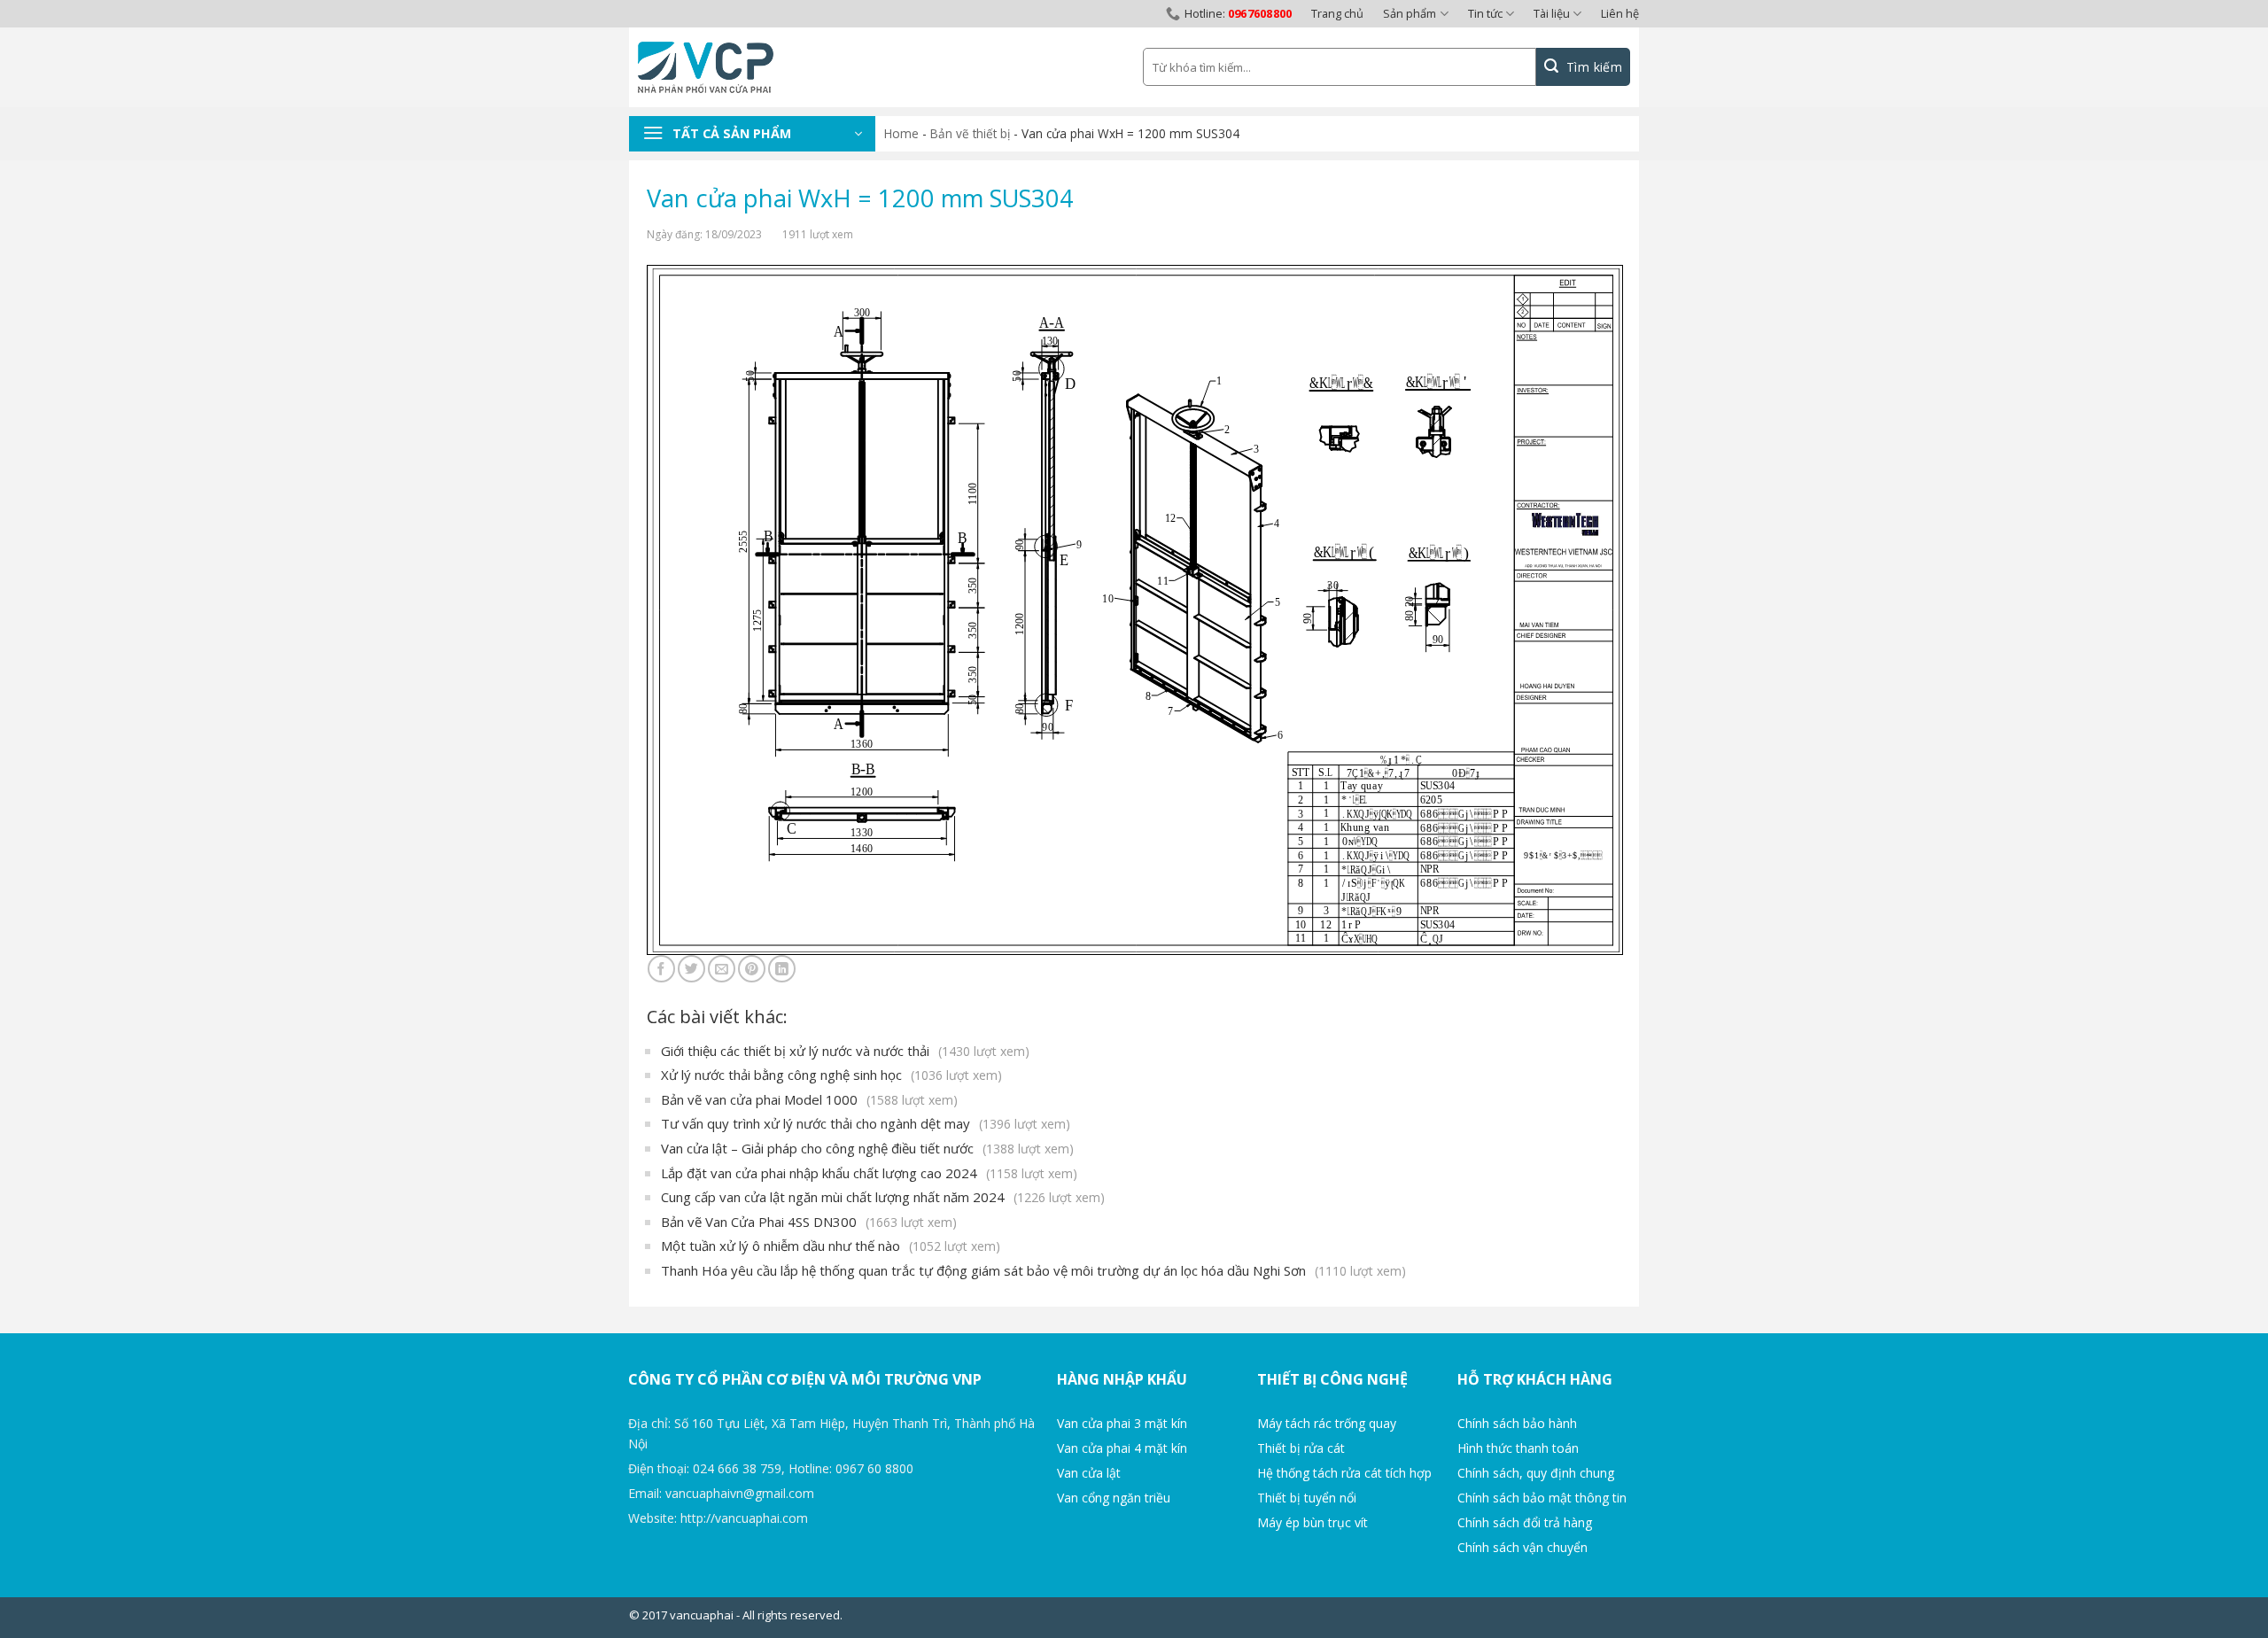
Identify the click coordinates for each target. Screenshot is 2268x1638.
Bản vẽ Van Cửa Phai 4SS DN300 (809, 1222)
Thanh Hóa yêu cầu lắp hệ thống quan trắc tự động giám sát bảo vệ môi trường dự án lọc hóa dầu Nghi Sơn (1033, 1270)
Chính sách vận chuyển (1522, 1547)
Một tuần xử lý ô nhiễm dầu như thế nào (831, 1246)
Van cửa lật (1089, 1473)
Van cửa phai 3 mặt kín (1122, 1423)
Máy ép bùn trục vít (1313, 1522)
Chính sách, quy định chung (1536, 1473)
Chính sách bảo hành (1517, 1423)
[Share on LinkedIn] (782, 969)
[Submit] (1583, 67)
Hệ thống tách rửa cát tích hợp (1344, 1473)
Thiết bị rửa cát (1301, 1448)
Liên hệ (1620, 13)
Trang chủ (1337, 13)
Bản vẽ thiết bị (970, 133)
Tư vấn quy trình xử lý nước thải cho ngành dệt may (866, 1123)
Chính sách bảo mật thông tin (1542, 1498)
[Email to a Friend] (722, 969)
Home (901, 133)
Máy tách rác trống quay (1327, 1423)
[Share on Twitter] (691, 969)
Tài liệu (1552, 13)
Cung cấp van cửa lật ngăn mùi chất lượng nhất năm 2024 (883, 1197)
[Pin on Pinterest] (752, 969)
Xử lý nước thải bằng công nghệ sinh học (831, 1075)
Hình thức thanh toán (1518, 1448)
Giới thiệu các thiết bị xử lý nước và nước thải (845, 1051)
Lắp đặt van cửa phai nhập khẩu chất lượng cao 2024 (869, 1173)
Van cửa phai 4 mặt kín (1122, 1448)
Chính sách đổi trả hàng (1525, 1522)
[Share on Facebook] (661, 969)
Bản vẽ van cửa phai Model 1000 (809, 1099)
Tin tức (1485, 13)
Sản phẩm (1410, 13)
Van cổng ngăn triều (1114, 1498)
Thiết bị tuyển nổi (1307, 1498)
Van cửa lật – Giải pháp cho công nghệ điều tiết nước (867, 1148)
